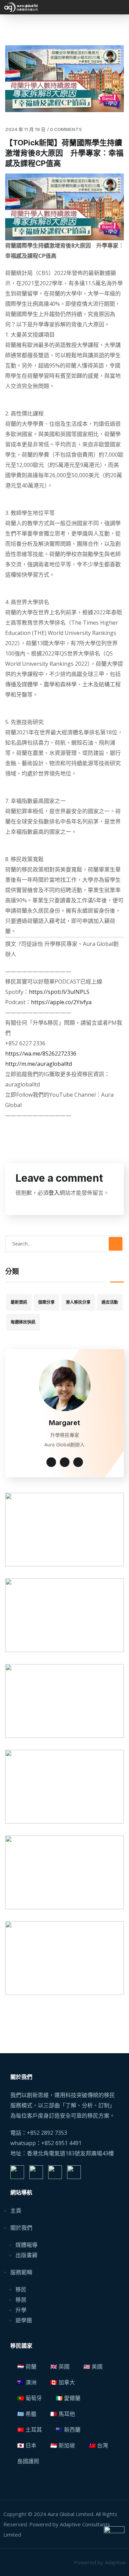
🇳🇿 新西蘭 (68, 2430)
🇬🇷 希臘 (27, 2414)
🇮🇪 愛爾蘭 (68, 2398)
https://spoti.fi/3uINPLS (59, 992)
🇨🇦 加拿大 (63, 2382)
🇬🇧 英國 (60, 2367)
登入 (54, 1193)
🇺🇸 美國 (93, 2367)
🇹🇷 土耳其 (30, 2430)
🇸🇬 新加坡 (63, 2445)
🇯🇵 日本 (27, 2445)
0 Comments (66, 129)
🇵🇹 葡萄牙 (30, 2398)
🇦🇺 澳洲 (27, 2382)
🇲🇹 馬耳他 (63, 2414)
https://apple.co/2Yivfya (61, 1002)
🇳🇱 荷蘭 (27, 2367)
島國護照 (28, 2461)
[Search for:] (64, 1243)
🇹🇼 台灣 (98, 2445)
